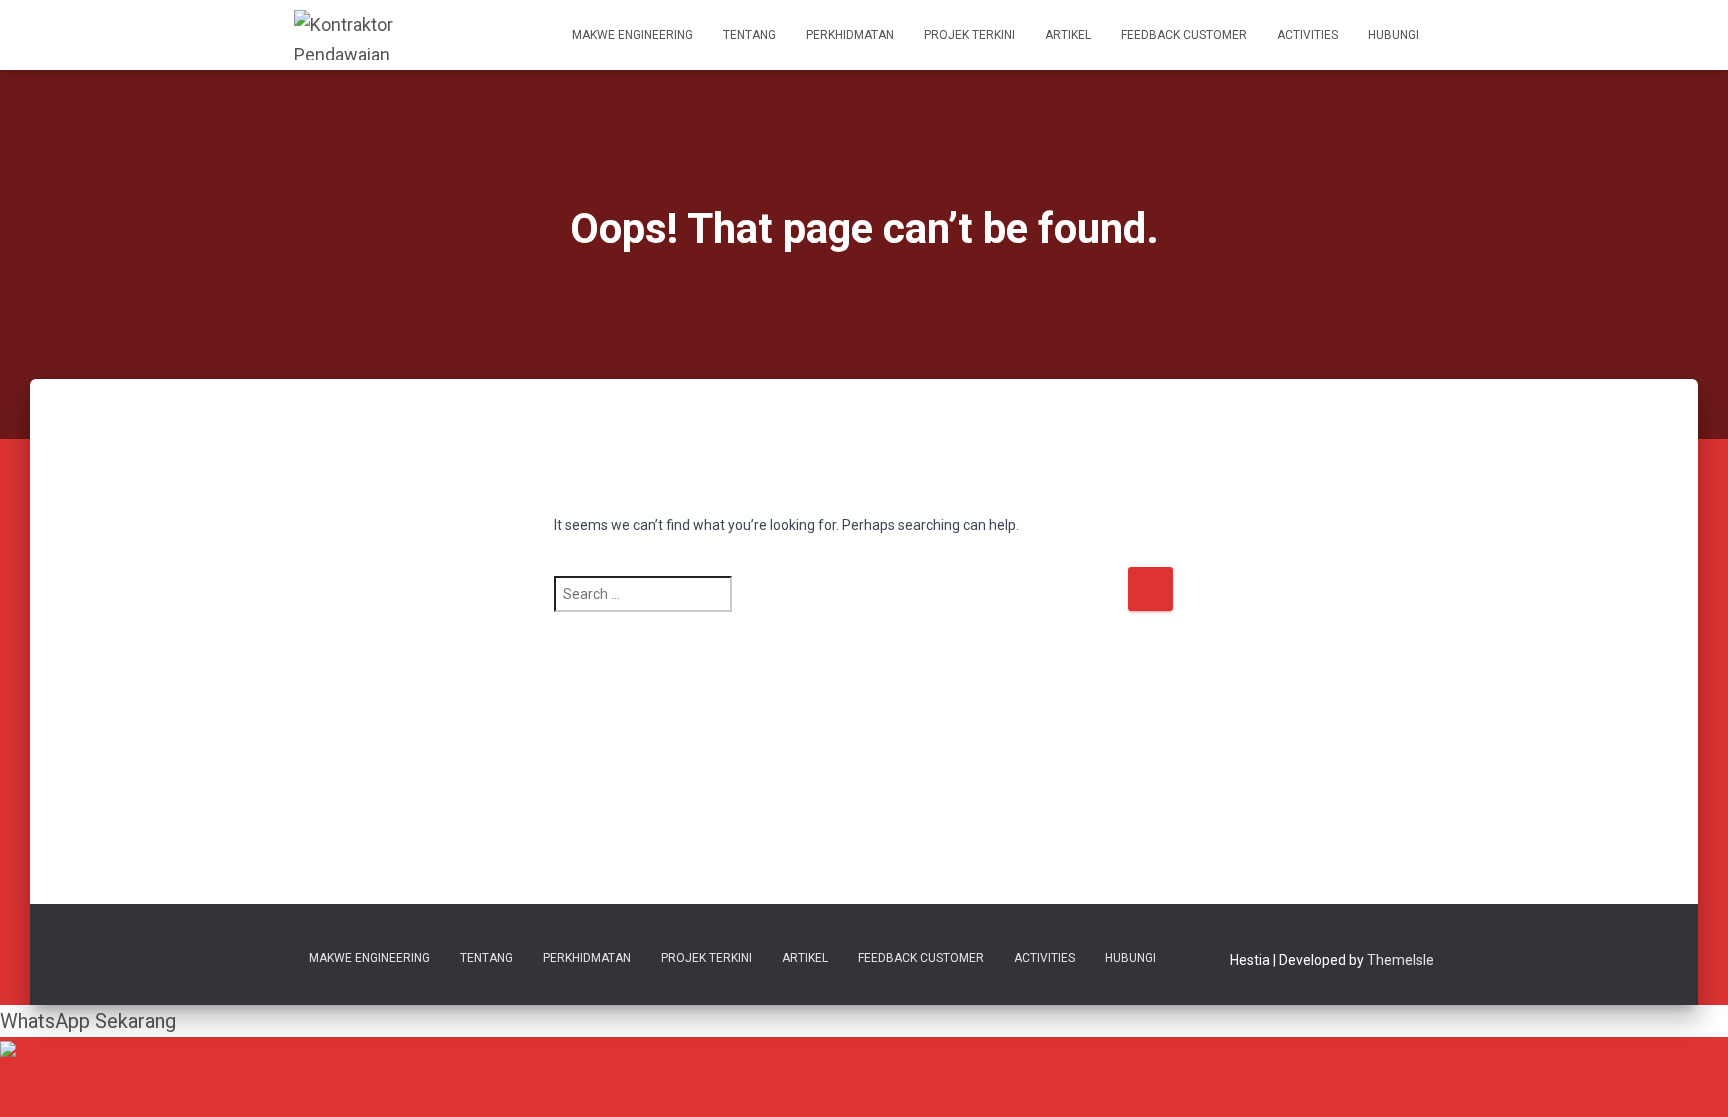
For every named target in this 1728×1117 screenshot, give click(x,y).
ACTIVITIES (1307, 35)
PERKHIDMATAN (850, 35)
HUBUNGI (1393, 35)
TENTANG (749, 35)
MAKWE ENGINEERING (632, 35)
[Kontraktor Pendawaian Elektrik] (351, 35)
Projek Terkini (969, 35)
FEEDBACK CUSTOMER (1184, 35)
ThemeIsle (1400, 960)
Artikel (1068, 35)
